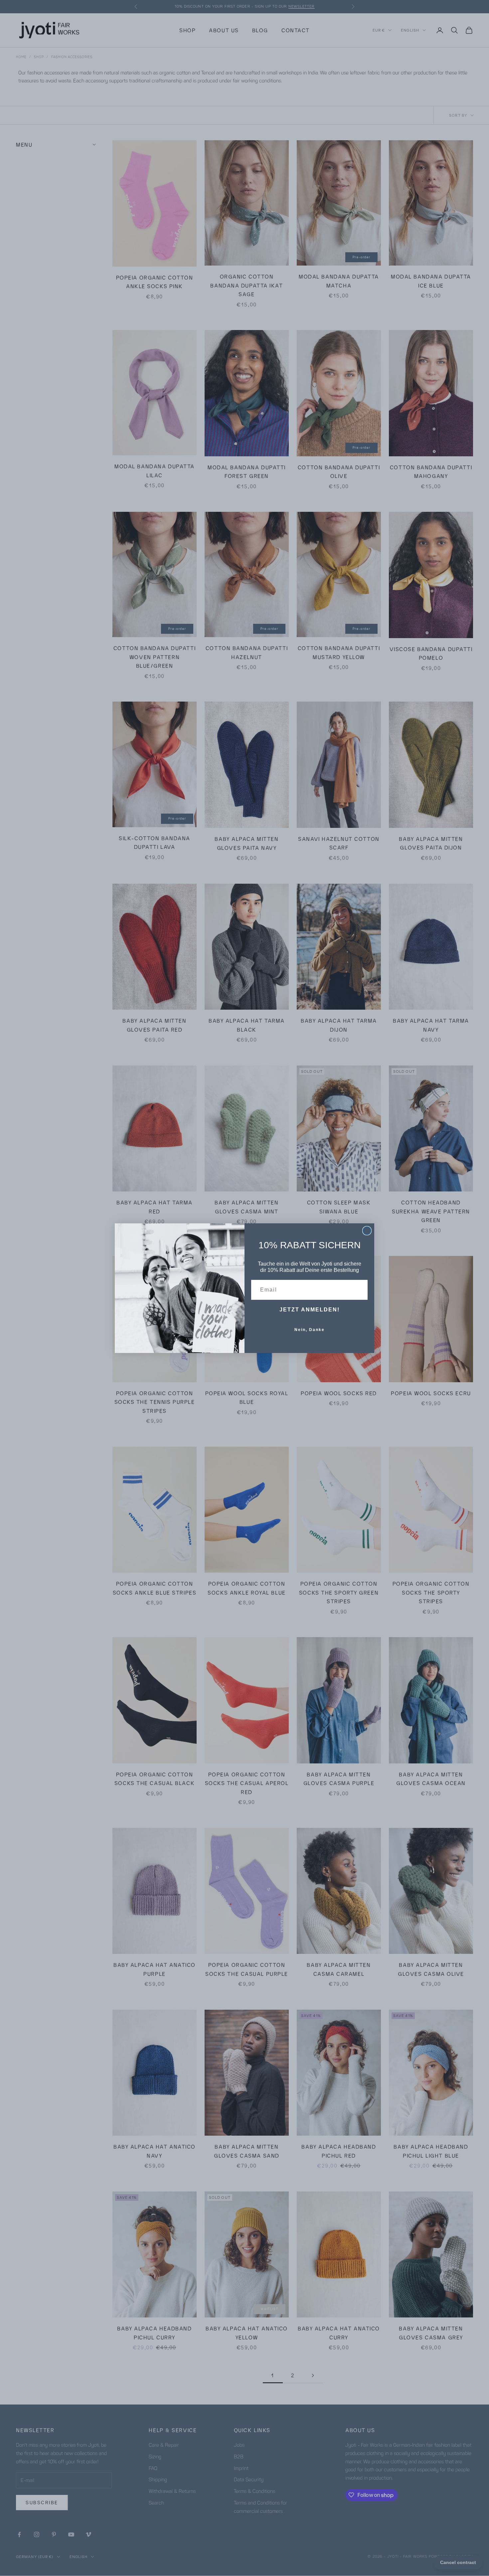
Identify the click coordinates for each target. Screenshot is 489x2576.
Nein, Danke (310, 1330)
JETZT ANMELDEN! (310, 1310)
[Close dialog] (367, 1231)
